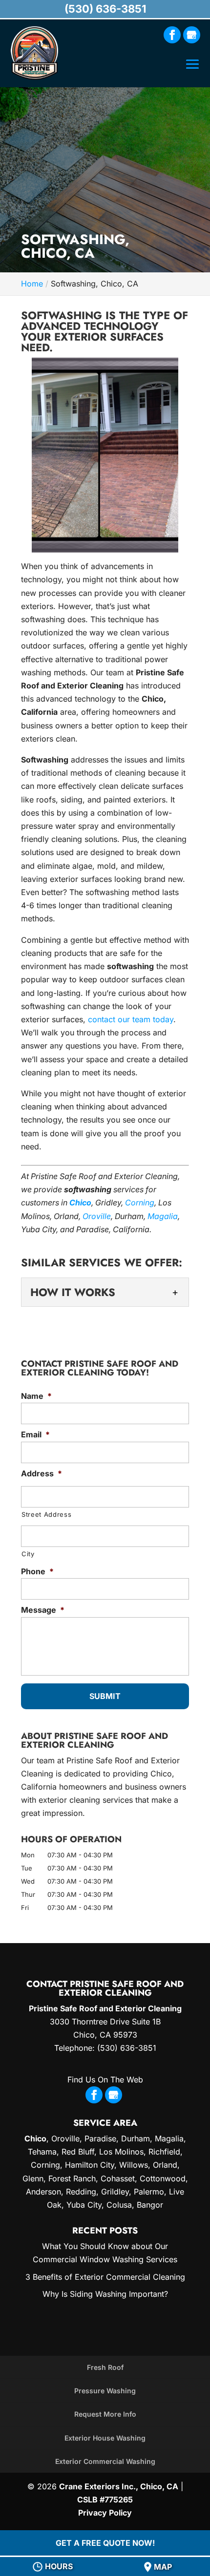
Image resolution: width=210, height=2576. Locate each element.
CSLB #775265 (105, 2500)
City (28, 1554)
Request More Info (105, 2414)
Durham (136, 2138)
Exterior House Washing (105, 2438)
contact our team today (131, 1019)
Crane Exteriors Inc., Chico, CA (119, 2486)
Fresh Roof (105, 2367)
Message (43, 1610)
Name (36, 1396)
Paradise (100, 2138)
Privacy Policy (105, 2513)
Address (42, 1473)
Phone (37, 1571)
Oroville (97, 1216)
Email (35, 1434)
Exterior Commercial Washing (105, 2461)
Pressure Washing (105, 2391)
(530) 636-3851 (105, 9)
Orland (165, 2165)
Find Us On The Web (105, 2080)
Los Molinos (121, 2152)
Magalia (163, 1216)
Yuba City (84, 2205)
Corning (140, 1202)
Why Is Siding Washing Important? (105, 2294)
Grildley (115, 2192)
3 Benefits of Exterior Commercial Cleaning (105, 2277)
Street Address (46, 1514)
